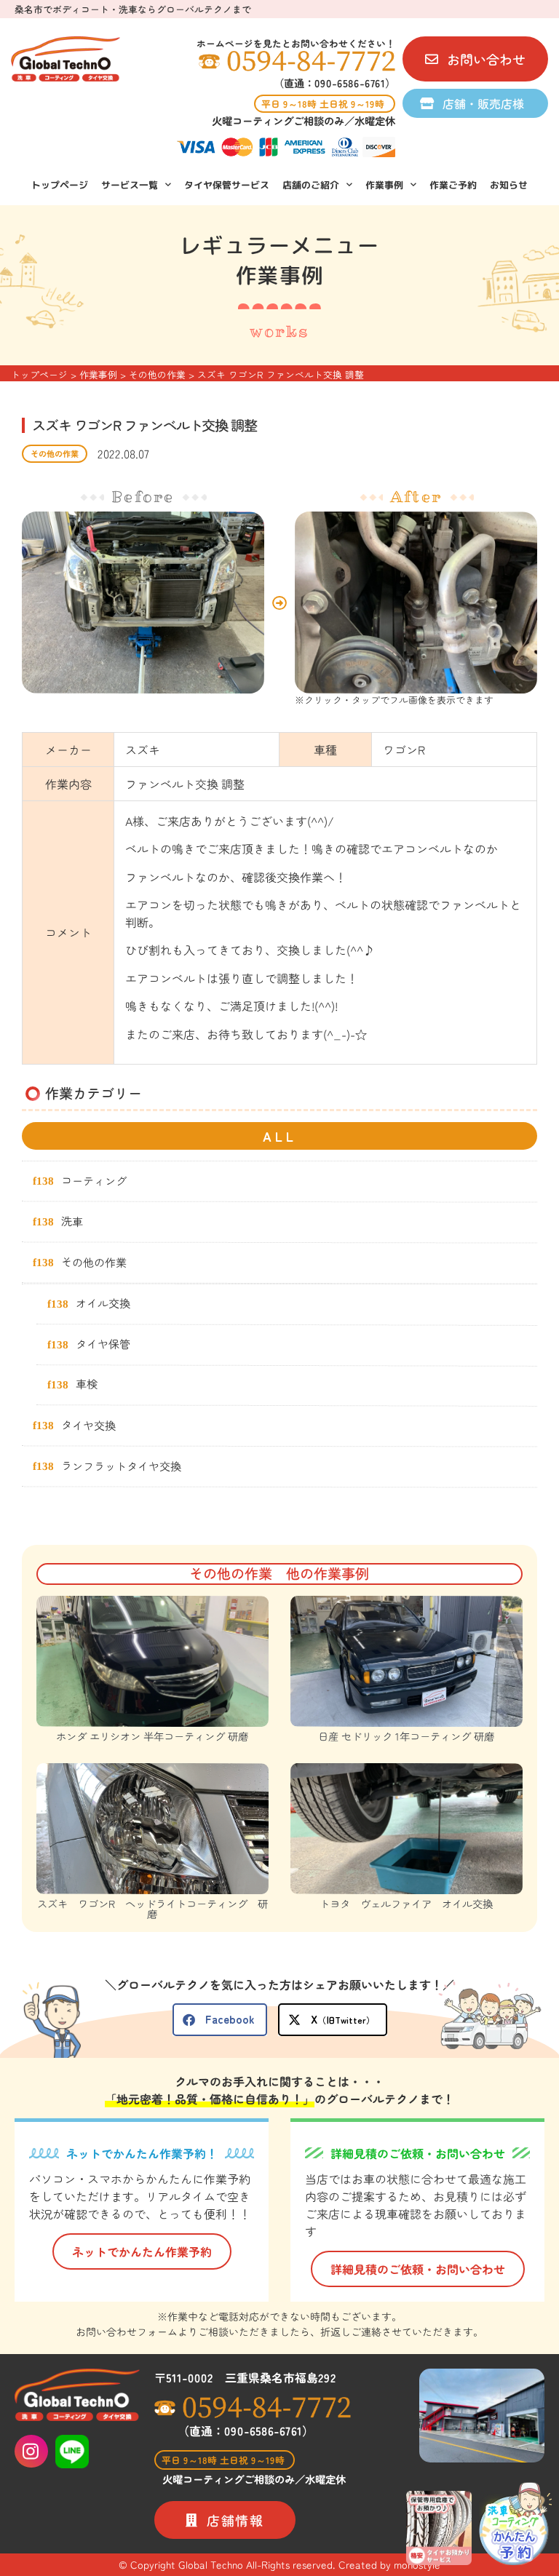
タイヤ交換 (88, 1424)
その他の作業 (55, 453)
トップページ (60, 185)
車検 (87, 1383)
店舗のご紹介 (311, 185)
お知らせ (509, 185)
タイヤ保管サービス (227, 185)
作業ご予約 (453, 185)
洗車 (72, 1220)
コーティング (94, 1180)
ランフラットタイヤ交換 (121, 1465)
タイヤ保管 (103, 1343)
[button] (220, 2020)
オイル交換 (103, 1303)
